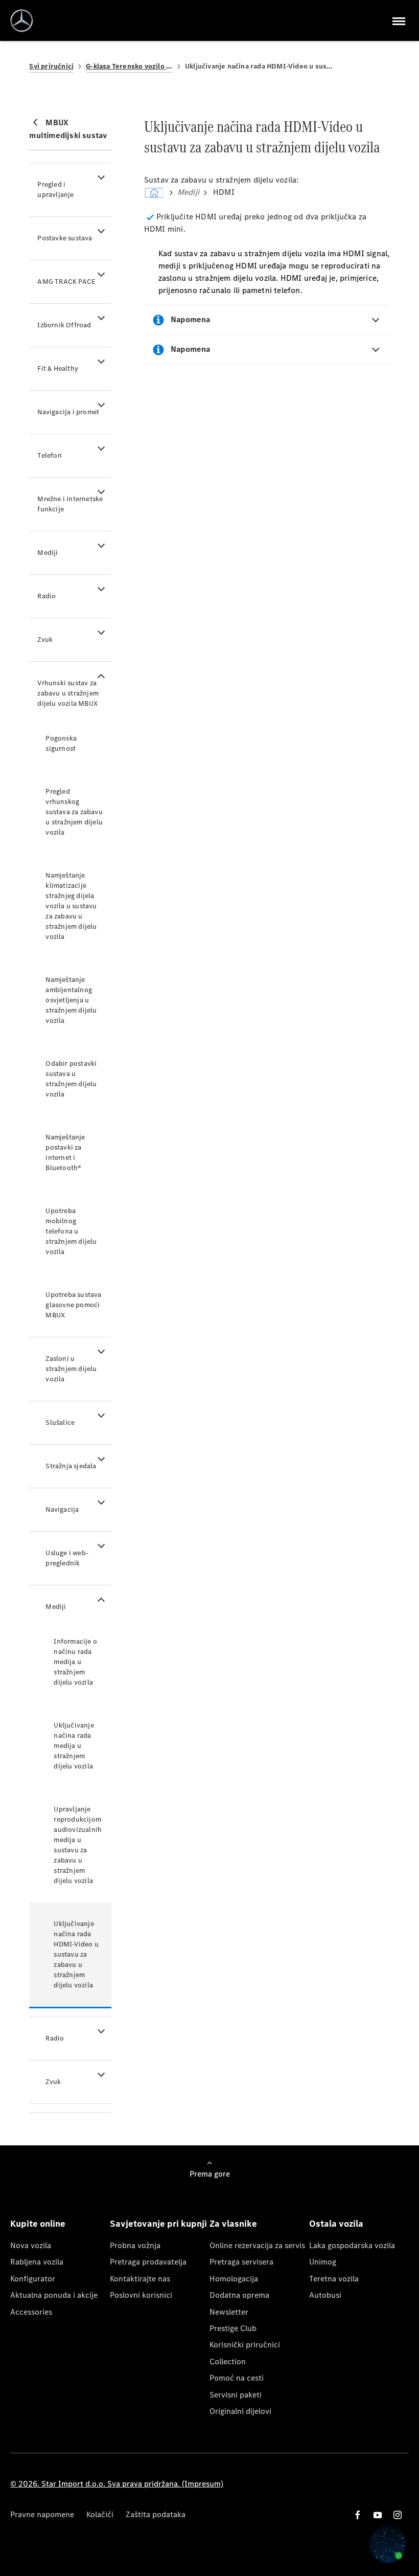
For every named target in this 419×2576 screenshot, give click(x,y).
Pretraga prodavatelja (148, 2262)
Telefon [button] (49, 455)
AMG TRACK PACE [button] (66, 282)
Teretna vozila (334, 2279)
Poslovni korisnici (141, 2295)
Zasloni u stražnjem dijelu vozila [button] (71, 1369)
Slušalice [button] (60, 1423)
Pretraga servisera (241, 2262)
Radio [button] (46, 596)
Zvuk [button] (45, 640)
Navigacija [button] (62, 1509)
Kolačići (100, 2514)
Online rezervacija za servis (257, 2245)
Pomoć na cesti (237, 2378)
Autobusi (325, 2295)
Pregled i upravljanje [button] (55, 189)
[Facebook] (358, 2515)
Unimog (323, 2262)
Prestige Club (233, 2328)
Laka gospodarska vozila (352, 2245)
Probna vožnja (135, 2245)
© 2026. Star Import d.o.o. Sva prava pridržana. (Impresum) (117, 2484)
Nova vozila (31, 2245)
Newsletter (229, 2312)
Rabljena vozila (37, 2262)
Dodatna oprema (239, 2295)
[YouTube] (378, 2515)
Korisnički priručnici (245, 2345)
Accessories (31, 2312)
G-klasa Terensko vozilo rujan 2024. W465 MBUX (129, 66)
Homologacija (234, 2279)
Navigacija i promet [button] (68, 412)
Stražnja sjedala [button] (71, 1466)
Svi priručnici (51, 66)
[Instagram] (398, 2515)
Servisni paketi (236, 2395)
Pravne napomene (42, 2514)
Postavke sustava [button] (65, 238)
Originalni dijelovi (240, 2411)
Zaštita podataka (156, 2514)
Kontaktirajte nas (140, 2279)
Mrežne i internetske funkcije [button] (70, 504)
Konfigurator (33, 2279)
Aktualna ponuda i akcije (54, 2295)
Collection (228, 2361)
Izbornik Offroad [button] (64, 325)
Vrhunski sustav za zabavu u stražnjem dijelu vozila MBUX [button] (68, 693)
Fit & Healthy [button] (58, 368)
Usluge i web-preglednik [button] (67, 1558)
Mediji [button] (48, 553)
